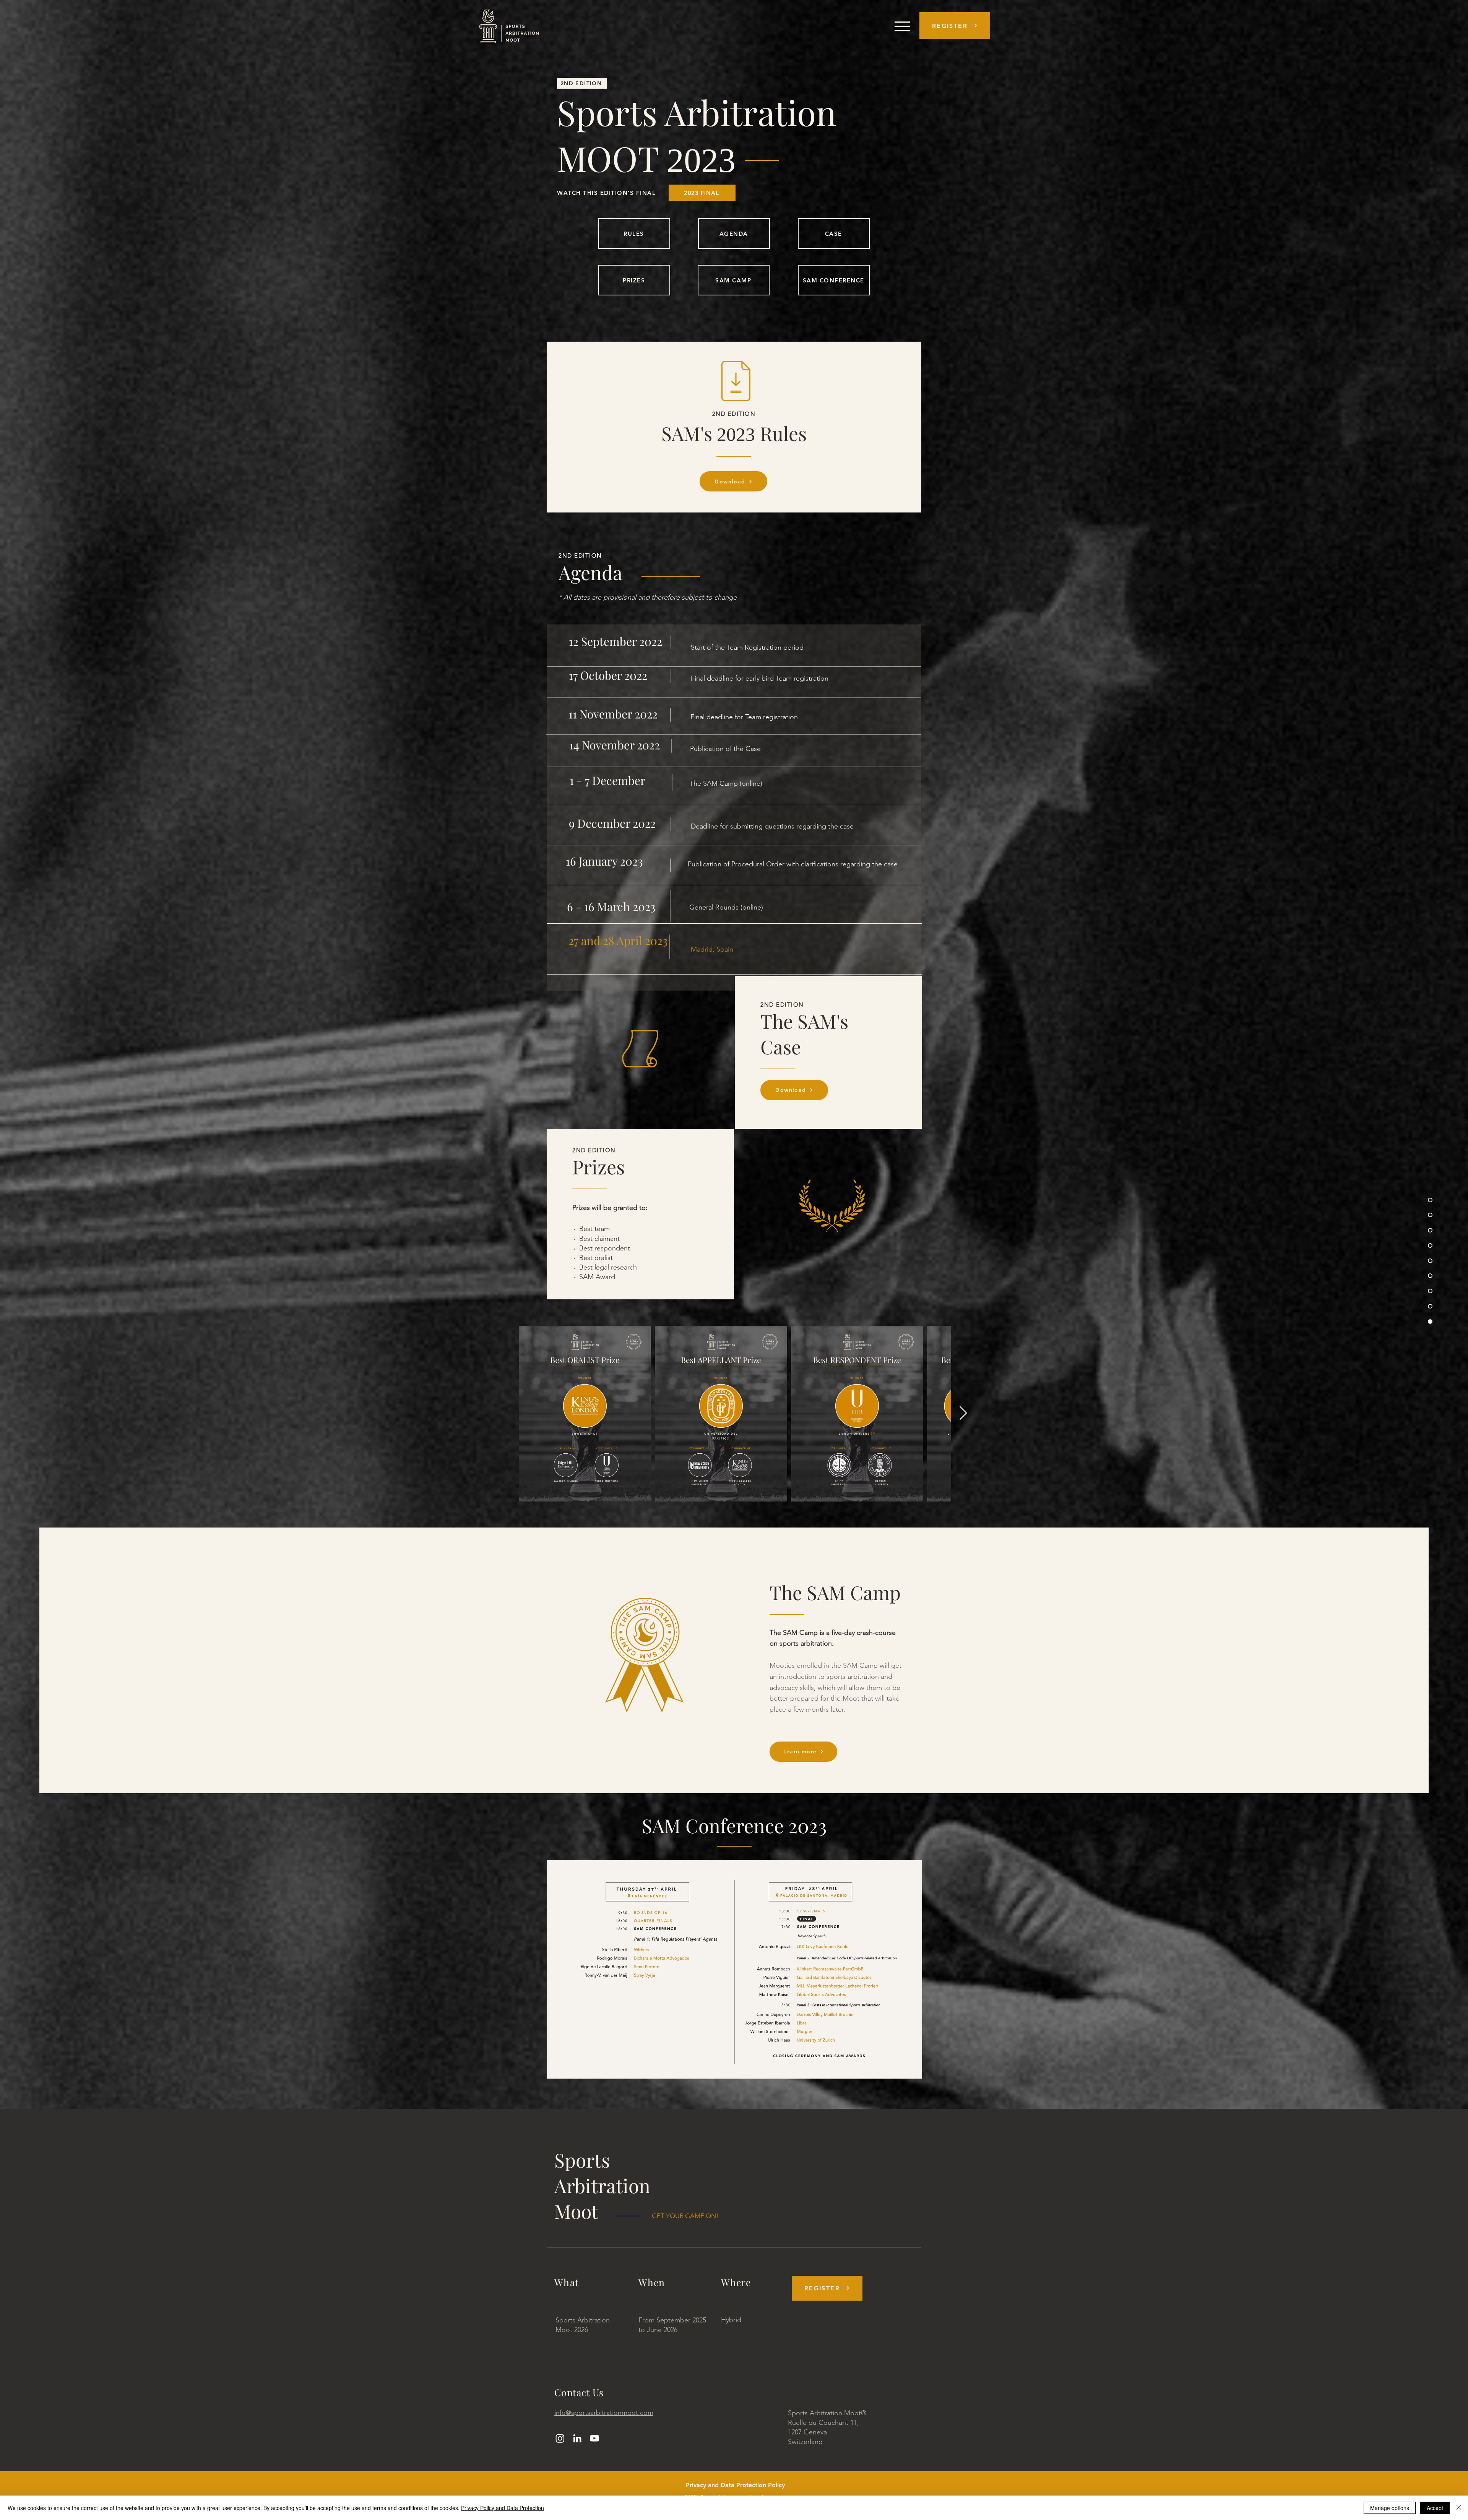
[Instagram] (560, 2438)
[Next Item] (963, 1413)
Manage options (1390, 2508)
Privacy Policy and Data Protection (503, 2508)
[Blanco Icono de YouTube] (594, 2438)
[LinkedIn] (577, 2438)
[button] (955, 26)
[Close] (1459, 2508)
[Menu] (902, 26)
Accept (1435, 2508)
